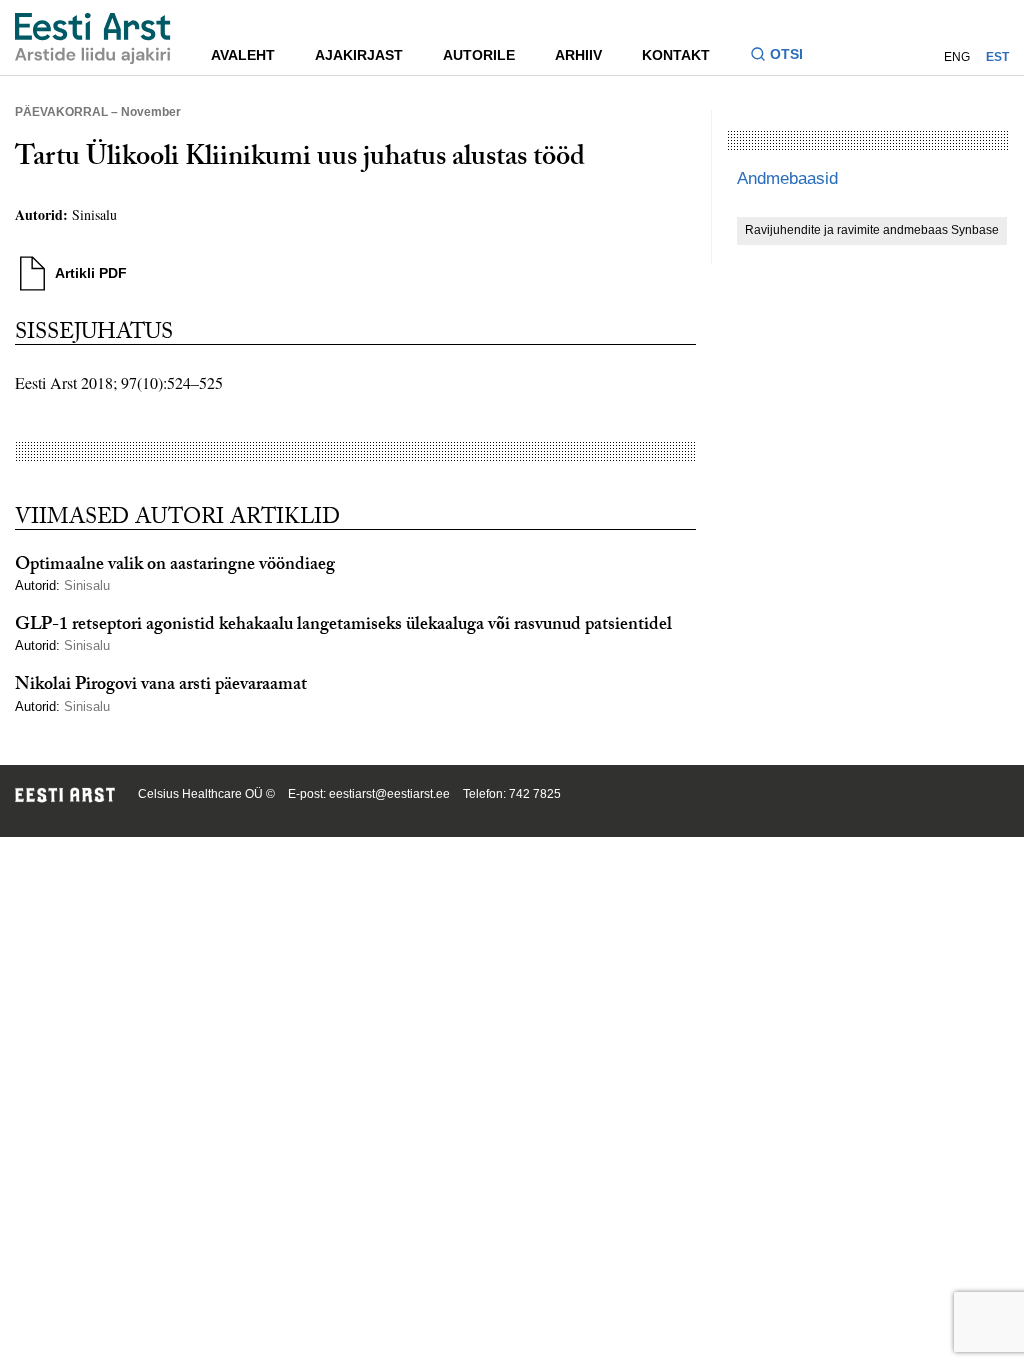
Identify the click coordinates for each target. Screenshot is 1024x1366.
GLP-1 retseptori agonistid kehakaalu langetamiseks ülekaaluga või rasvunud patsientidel (343, 626)
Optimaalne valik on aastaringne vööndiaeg (175, 566)
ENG (957, 57)
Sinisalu (94, 214)
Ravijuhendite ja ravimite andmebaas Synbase (872, 230)
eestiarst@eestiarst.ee (389, 794)
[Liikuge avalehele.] (93, 38)
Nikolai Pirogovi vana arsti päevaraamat (161, 686)
